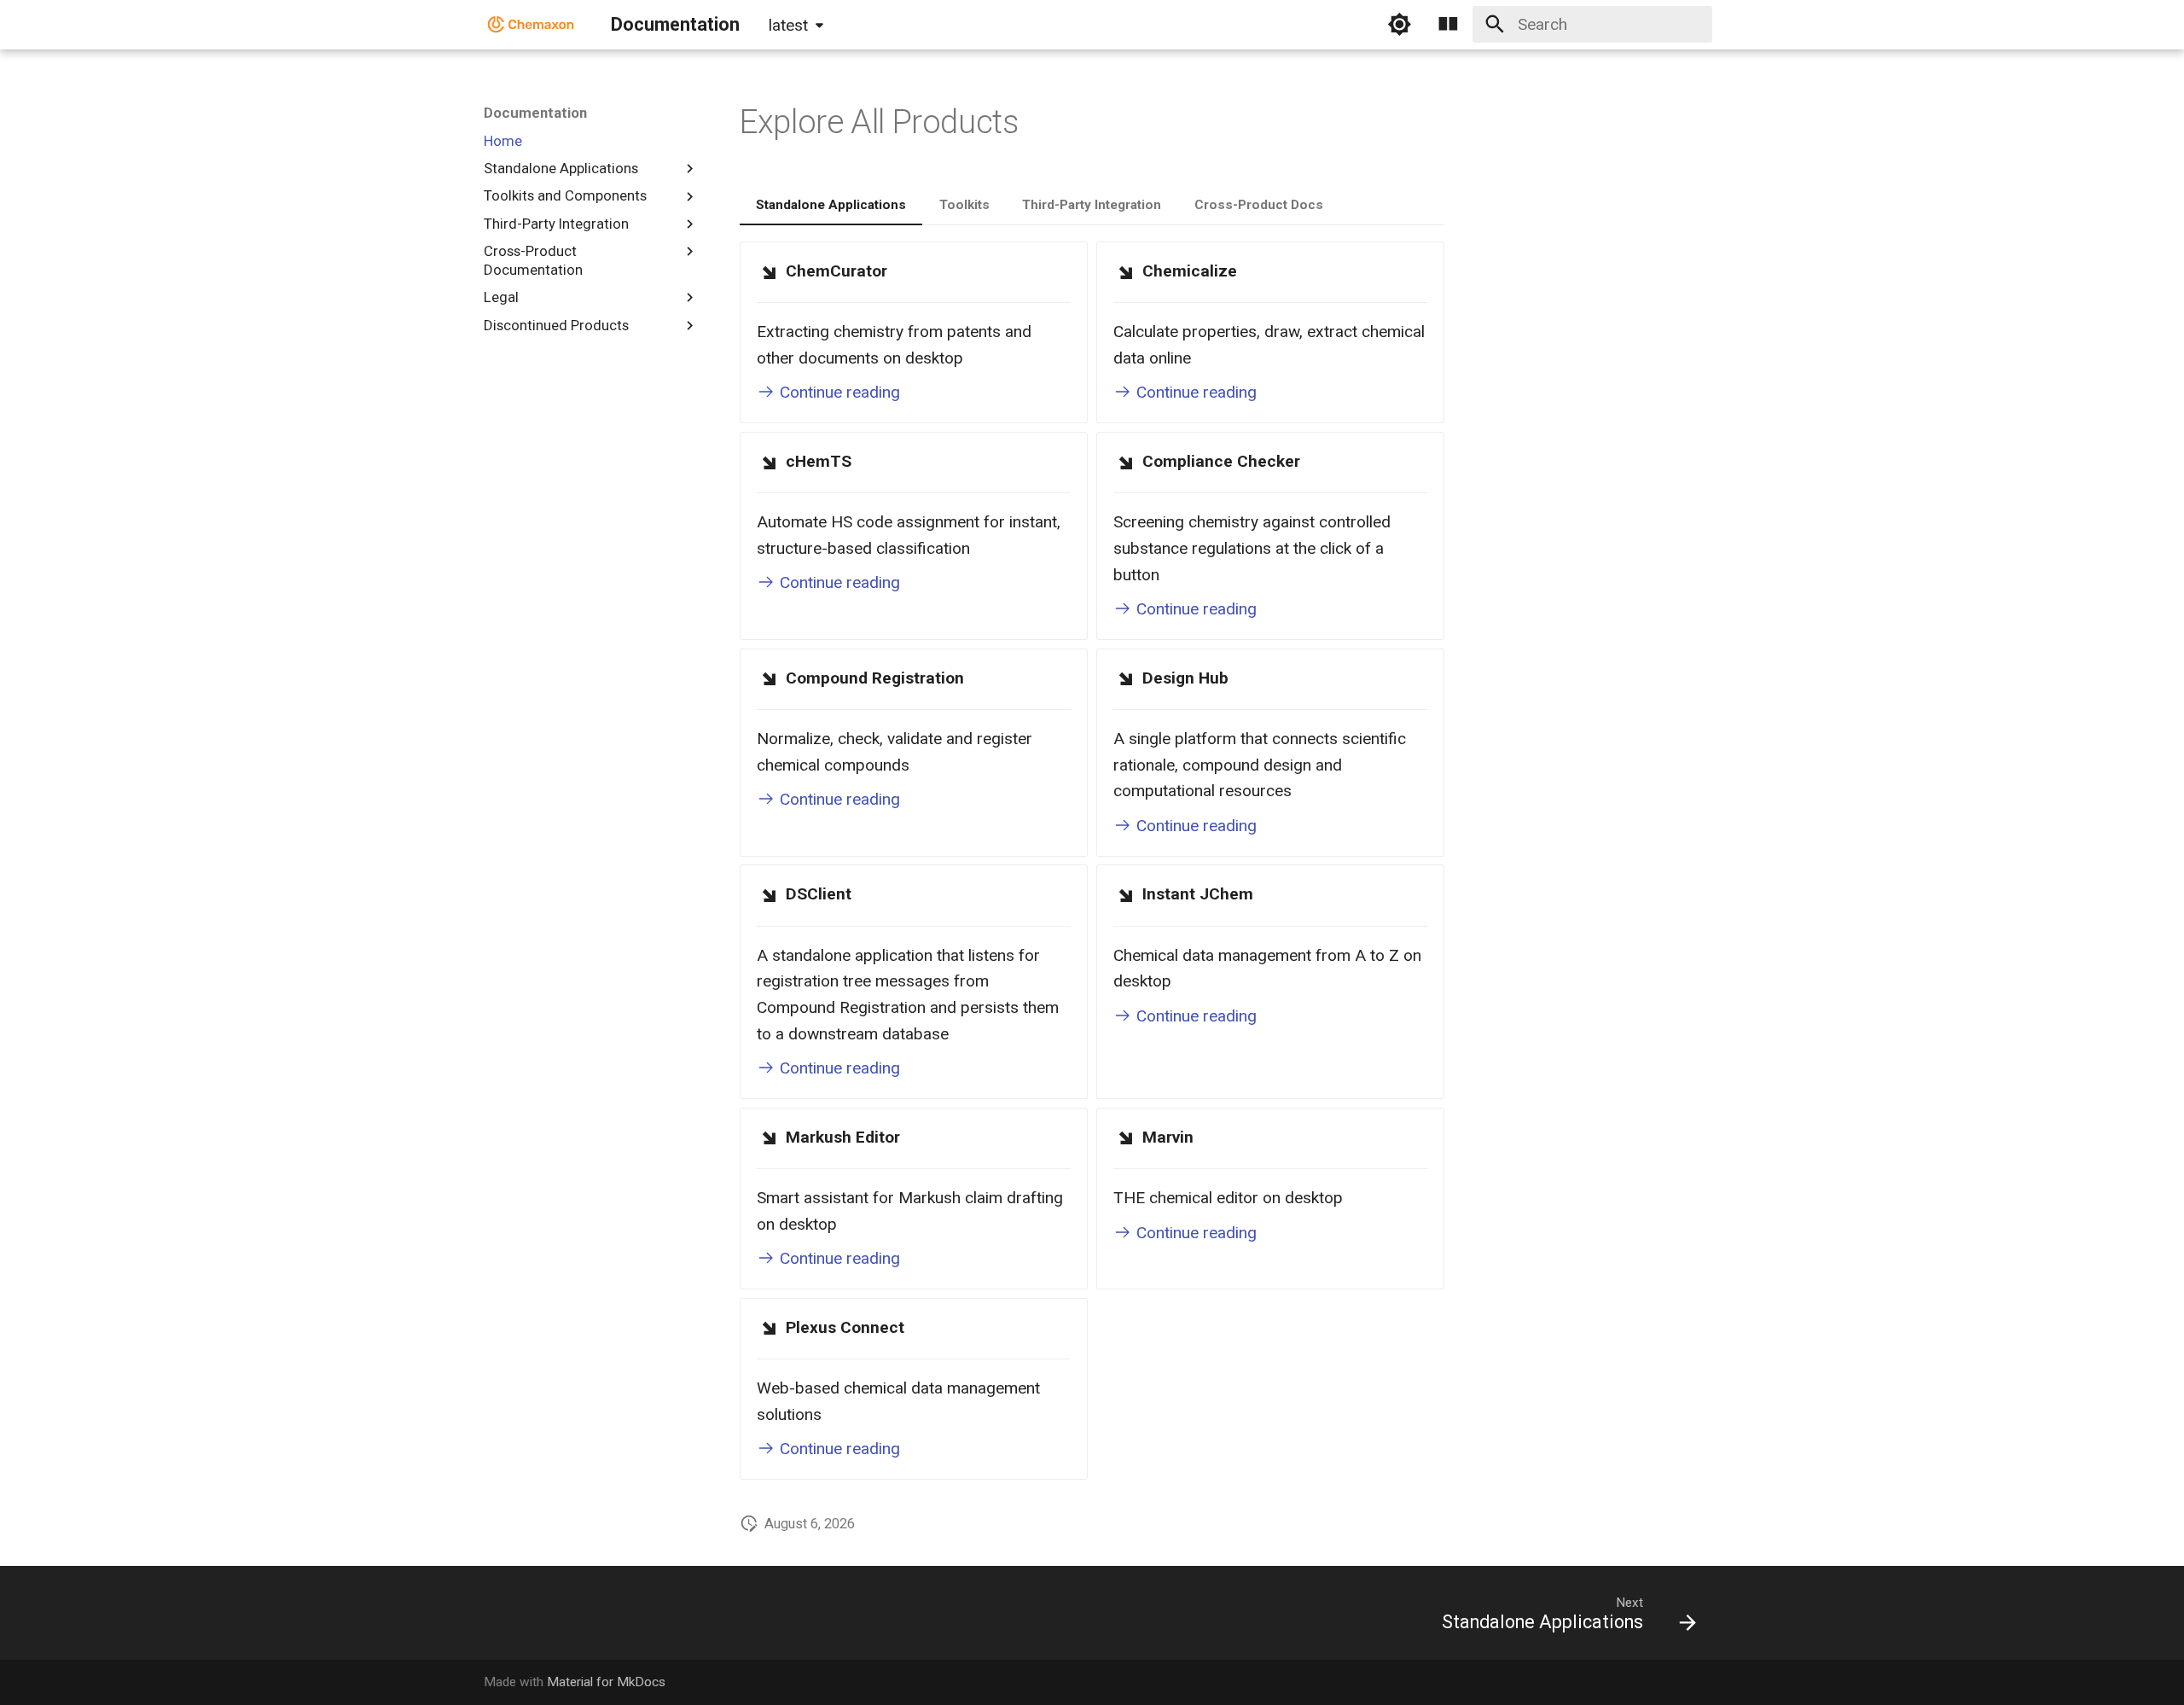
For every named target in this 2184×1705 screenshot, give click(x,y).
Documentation (535, 113)
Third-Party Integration (1092, 205)
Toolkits (964, 205)
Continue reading (838, 392)
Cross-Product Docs (1259, 205)
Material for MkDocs (606, 1682)
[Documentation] (531, 25)
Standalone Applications (831, 205)
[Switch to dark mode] (1399, 25)
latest (788, 25)
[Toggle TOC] (1449, 25)
